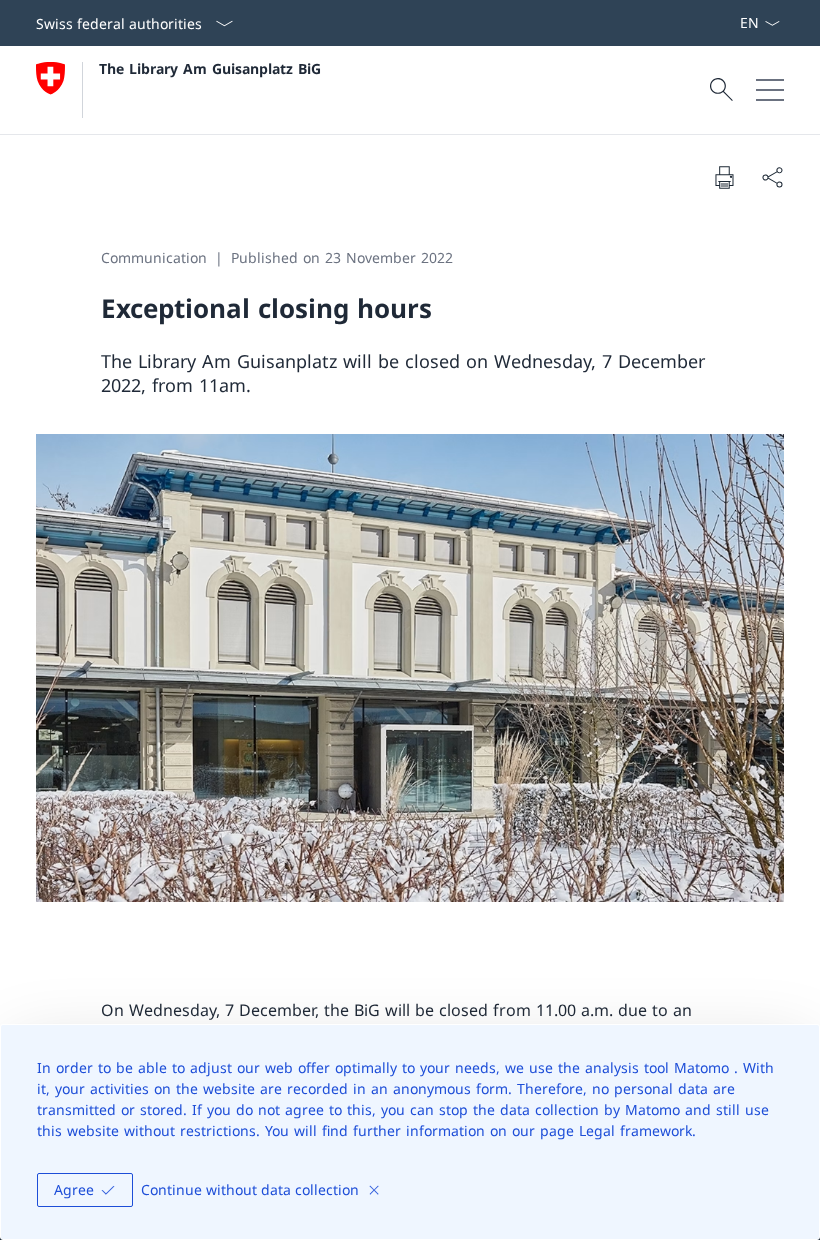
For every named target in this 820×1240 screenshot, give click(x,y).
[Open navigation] (770, 90)
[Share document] (772, 177)
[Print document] (724, 177)
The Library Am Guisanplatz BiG (210, 68)
